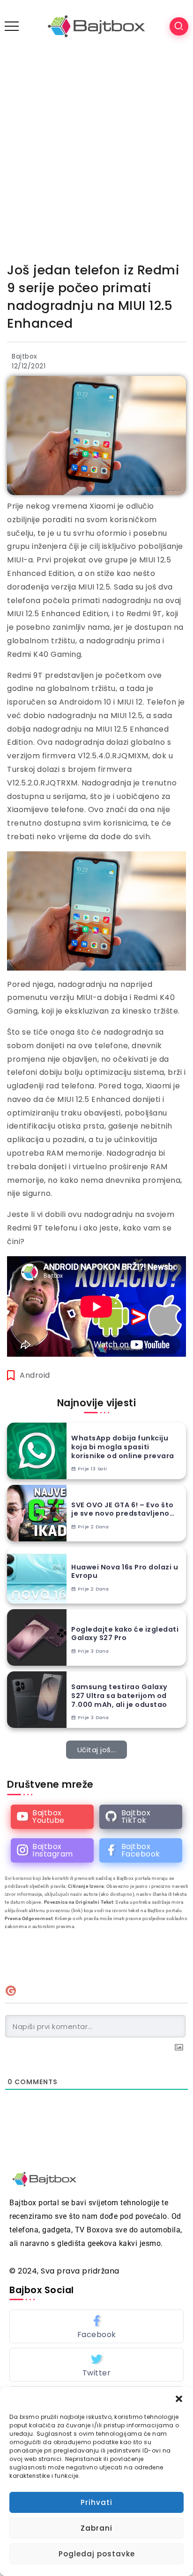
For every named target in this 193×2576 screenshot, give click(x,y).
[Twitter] (96, 2365)
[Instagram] (52, 1850)
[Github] (141, 1817)
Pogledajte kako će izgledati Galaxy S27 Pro (125, 1634)
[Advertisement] (96, 153)
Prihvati (96, 2502)
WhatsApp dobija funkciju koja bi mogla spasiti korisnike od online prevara (123, 1447)
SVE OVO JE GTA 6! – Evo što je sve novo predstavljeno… (123, 1509)
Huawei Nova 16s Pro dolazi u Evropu (125, 1572)
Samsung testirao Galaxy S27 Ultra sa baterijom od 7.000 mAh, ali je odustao (119, 1696)
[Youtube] (52, 1817)
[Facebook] (141, 1850)
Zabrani (96, 2528)
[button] (179, 2399)
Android (35, 1375)
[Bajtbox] (96, 26)
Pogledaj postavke (97, 2554)
